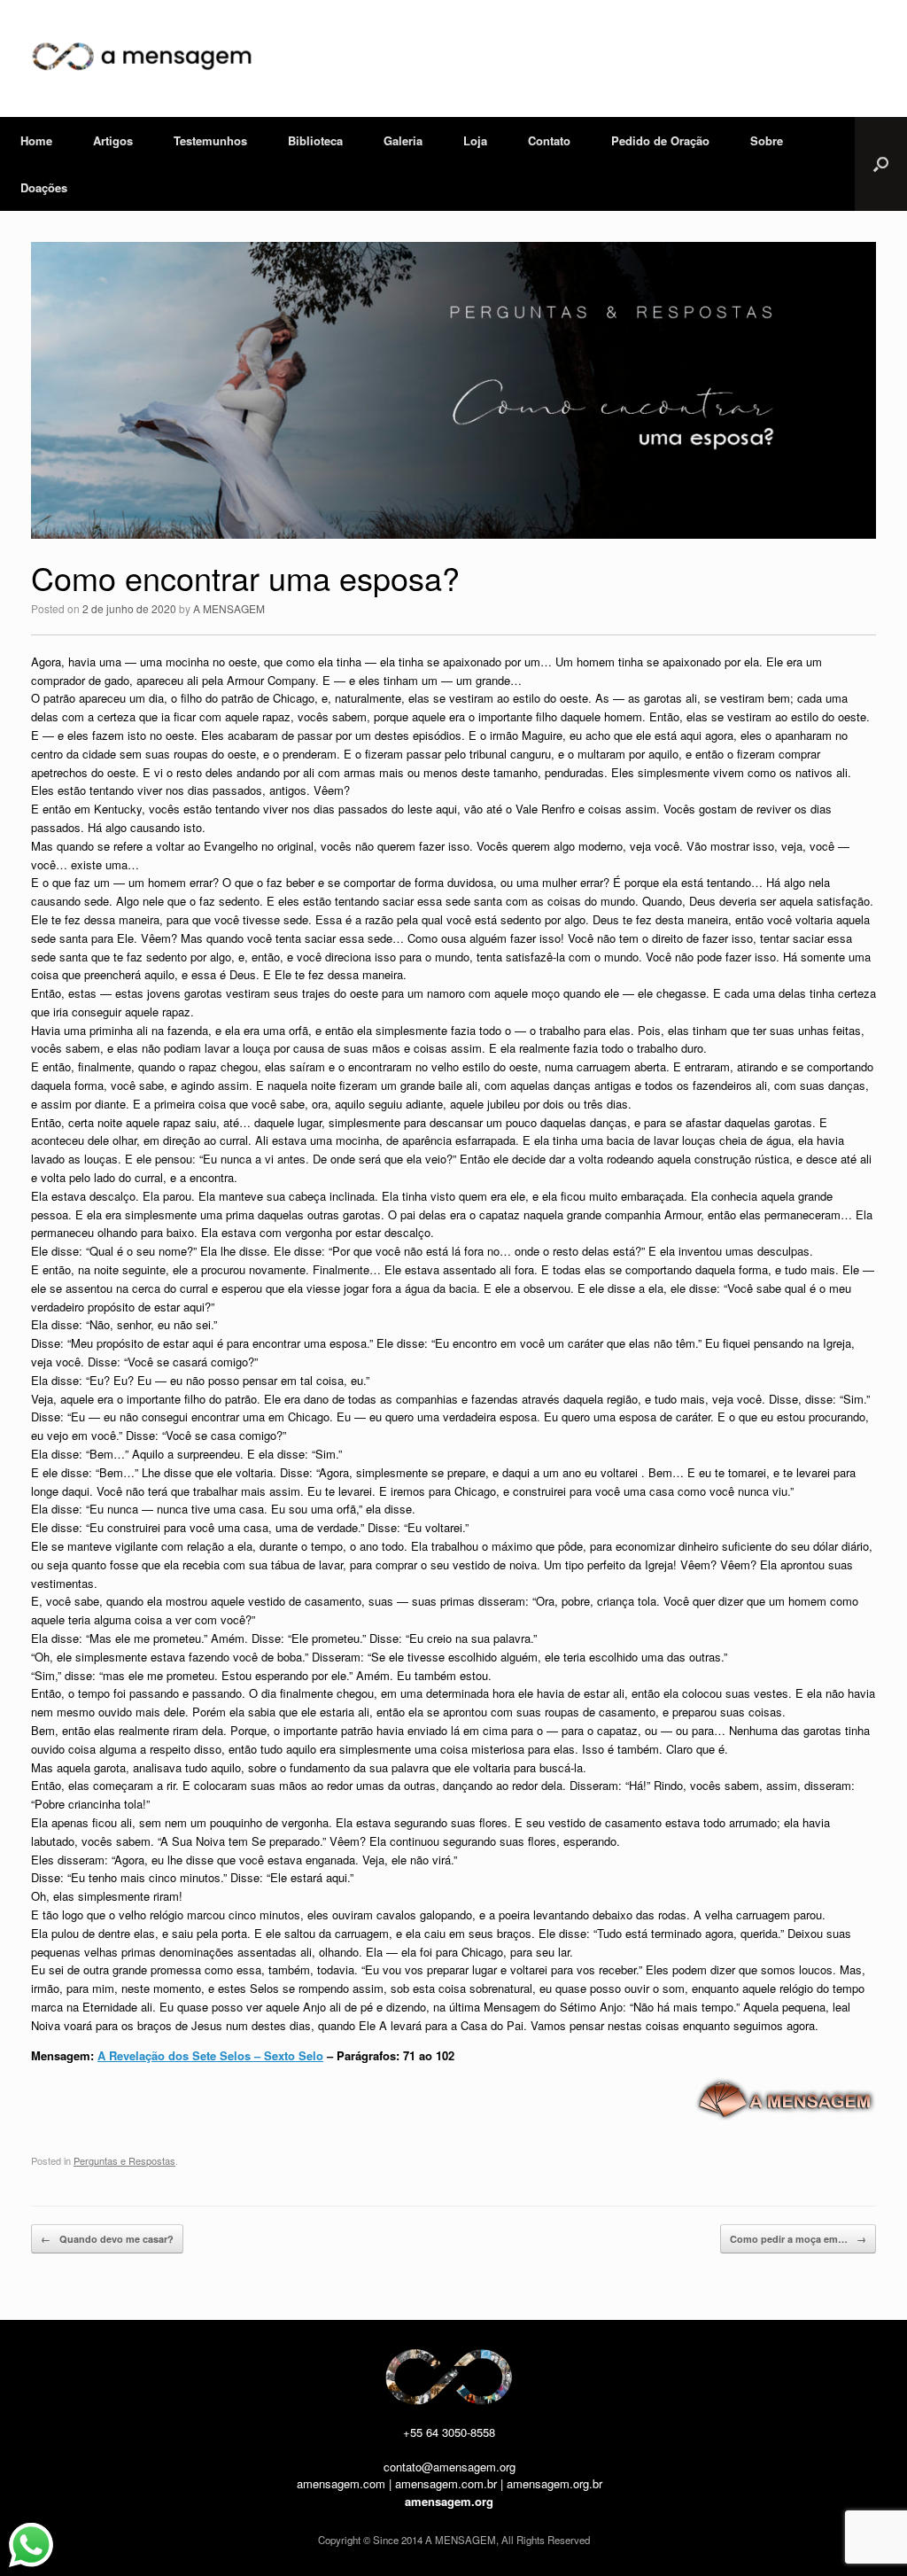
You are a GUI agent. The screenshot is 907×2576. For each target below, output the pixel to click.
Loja (475, 140)
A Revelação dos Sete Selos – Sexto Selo (210, 2055)
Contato (549, 140)
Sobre (767, 140)
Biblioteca (315, 140)
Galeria (403, 140)
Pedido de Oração (660, 140)
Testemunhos (210, 140)
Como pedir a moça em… (798, 2239)
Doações (44, 187)
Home (36, 140)
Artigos (113, 140)
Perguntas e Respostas (124, 2160)
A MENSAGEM (229, 608)
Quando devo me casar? (107, 2239)
